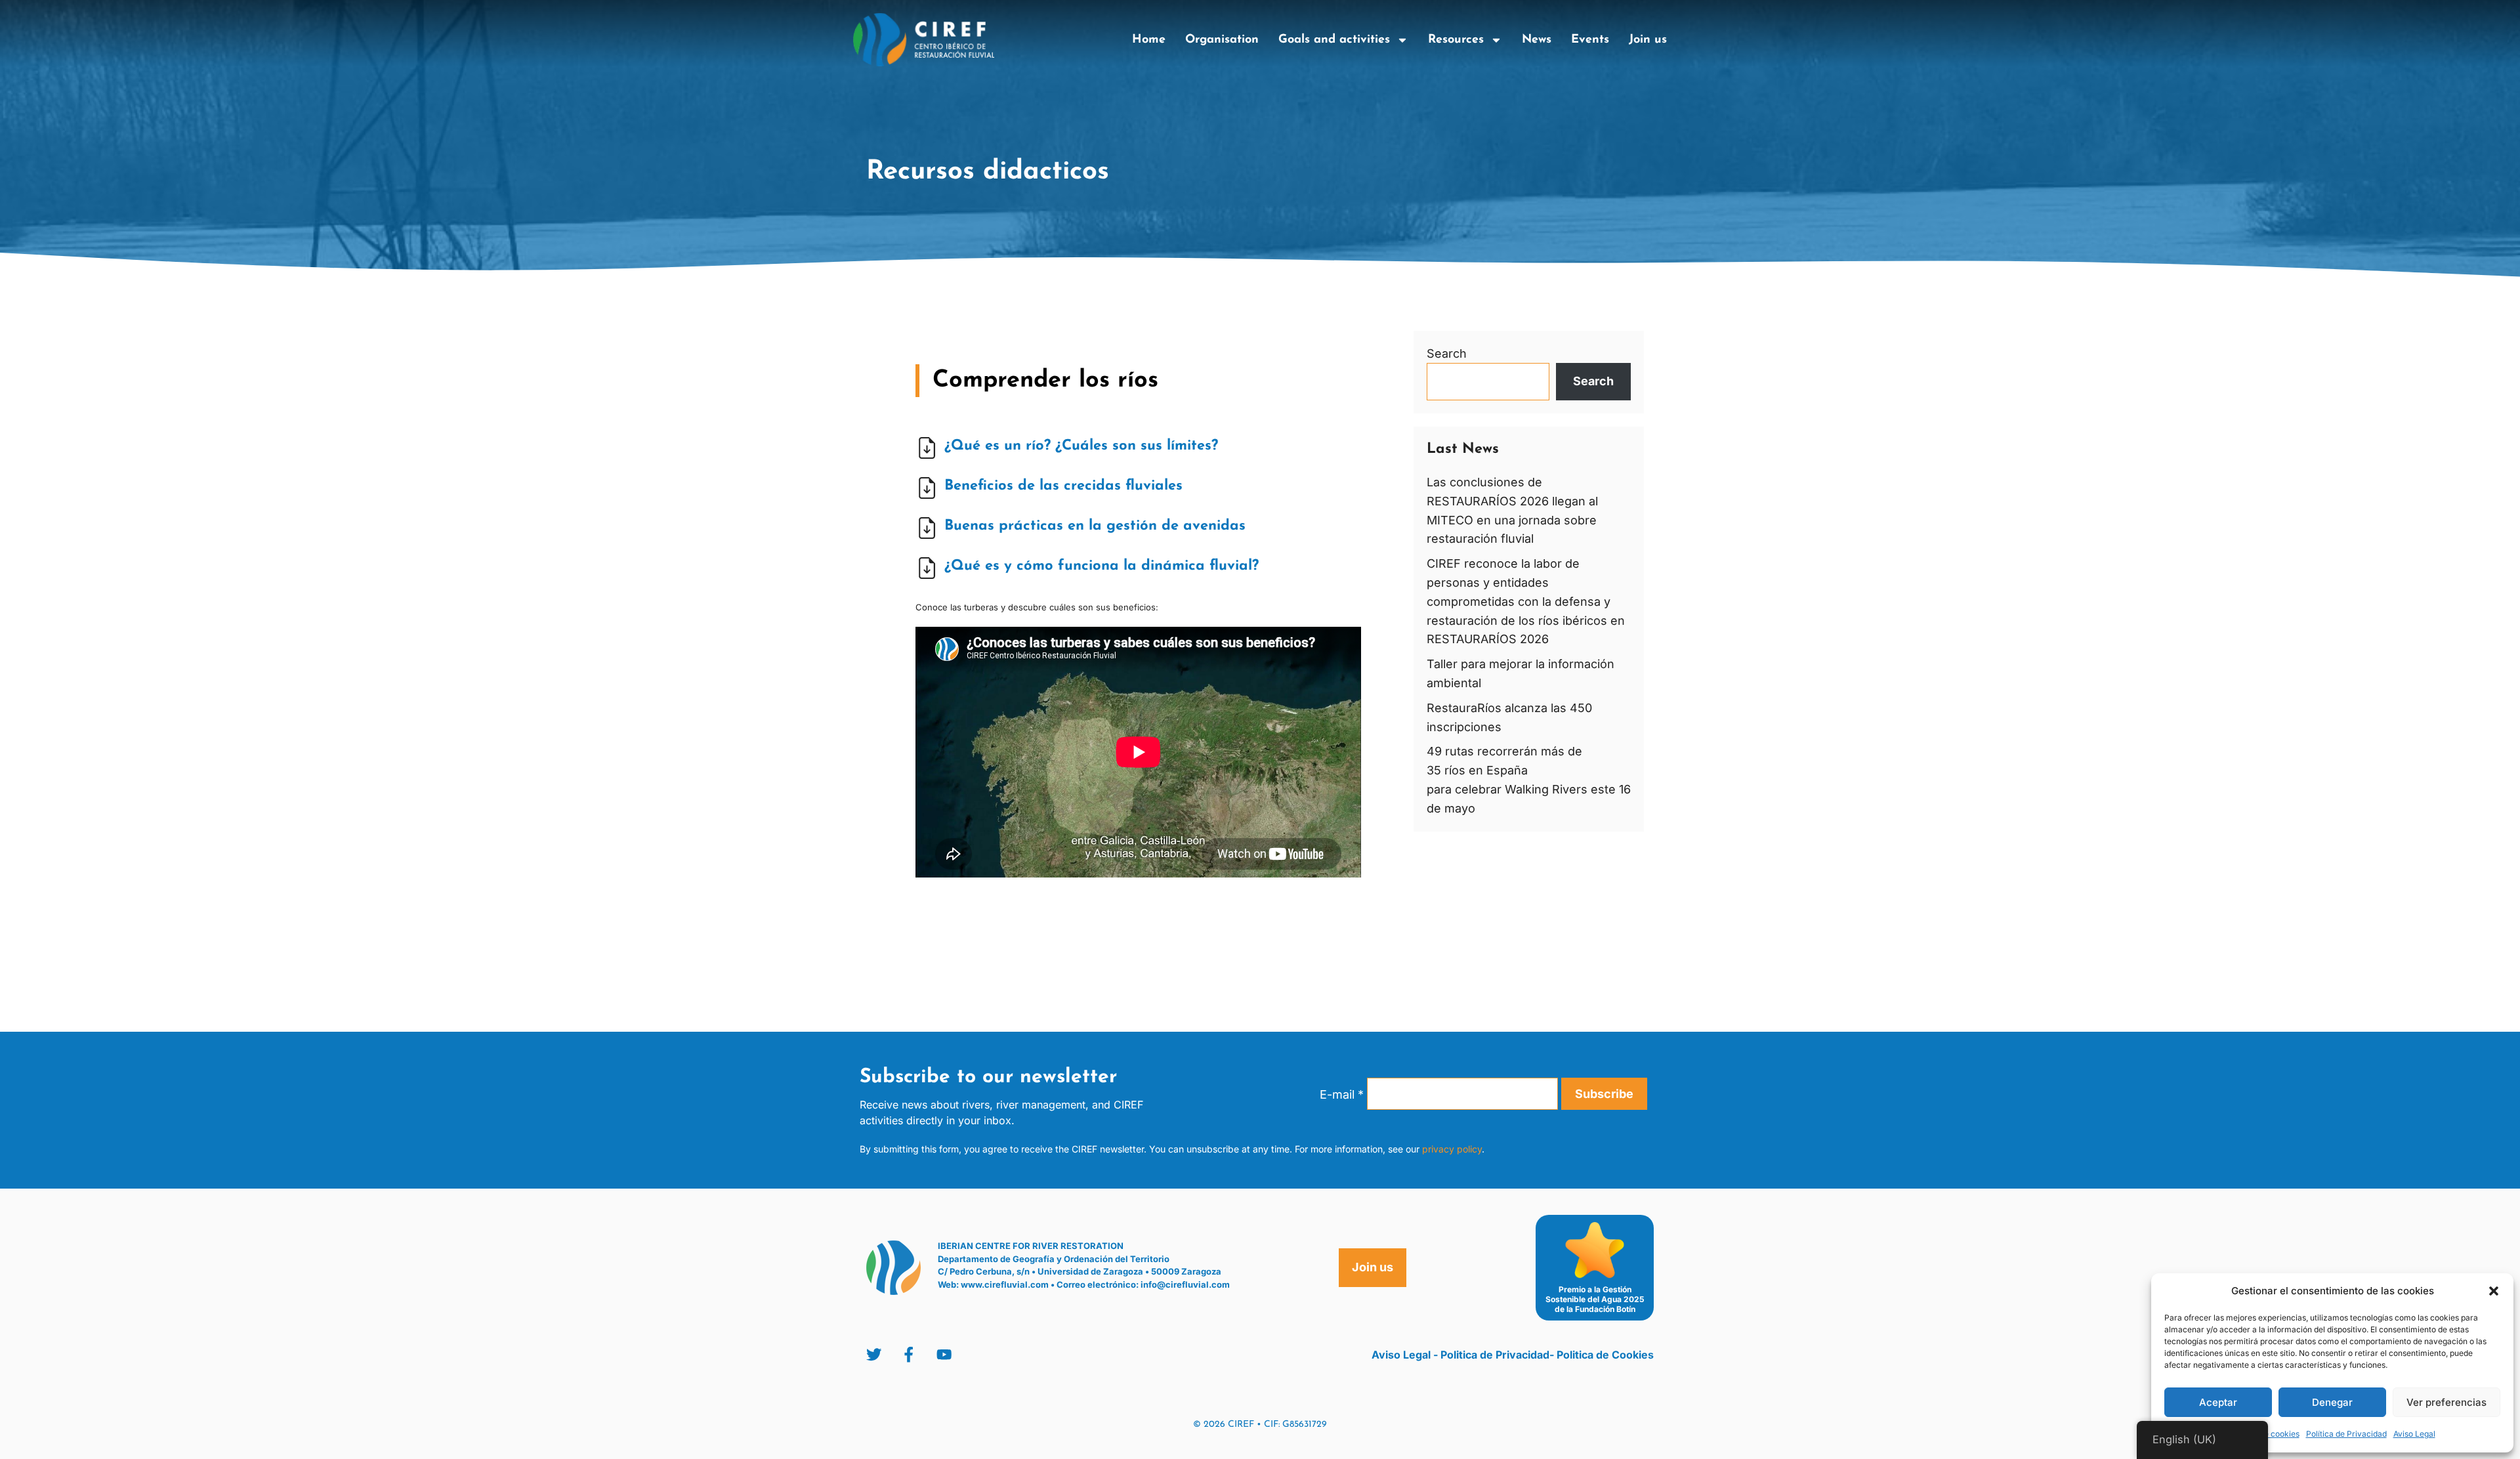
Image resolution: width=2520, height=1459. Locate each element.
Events (1590, 40)
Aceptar (2218, 1402)
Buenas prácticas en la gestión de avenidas (1095, 526)
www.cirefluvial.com (1005, 1284)
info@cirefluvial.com (1185, 1284)
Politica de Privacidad (1495, 1355)
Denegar (2332, 1402)
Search (1447, 353)
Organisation (1222, 40)
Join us (1648, 40)
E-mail (1342, 1094)
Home (1149, 40)
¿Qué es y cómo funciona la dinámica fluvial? (1102, 566)
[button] (2494, 1291)
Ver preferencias (2446, 1402)
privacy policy (1452, 1149)
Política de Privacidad (2346, 1434)
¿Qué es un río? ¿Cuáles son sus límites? (1081, 446)
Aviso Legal (2414, 1434)
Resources (1456, 40)
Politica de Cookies (1605, 1355)
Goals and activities (1334, 40)
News (1537, 40)
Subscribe (1604, 1094)
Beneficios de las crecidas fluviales (1063, 486)
